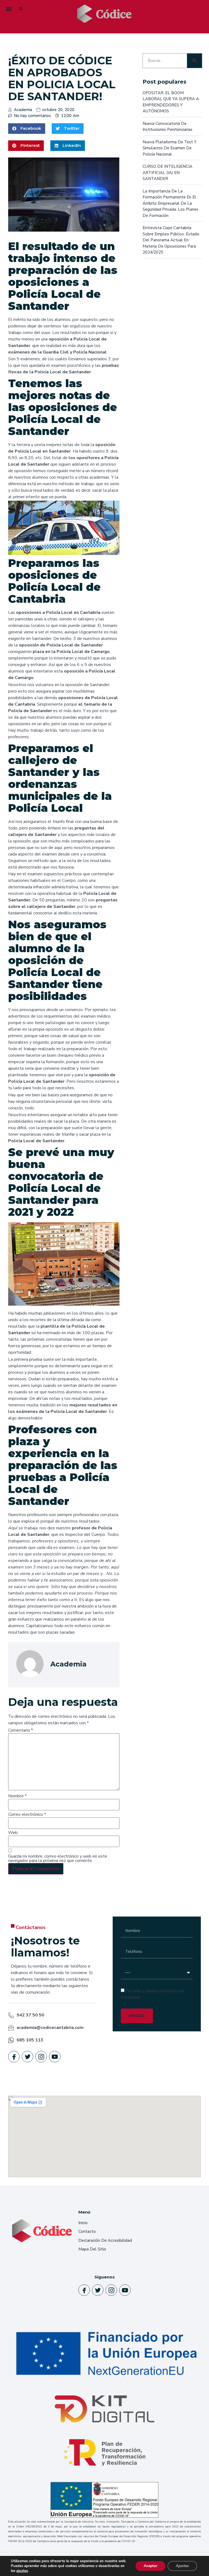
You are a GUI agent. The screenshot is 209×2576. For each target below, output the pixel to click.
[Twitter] (27, 2057)
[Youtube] (55, 2057)
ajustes (22, 2571)
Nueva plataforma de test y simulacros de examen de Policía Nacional (170, 148)
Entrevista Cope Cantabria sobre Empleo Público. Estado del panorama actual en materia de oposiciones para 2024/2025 (171, 240)
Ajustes (182, 2566)
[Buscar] (194, 61)
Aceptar (150, 2566)
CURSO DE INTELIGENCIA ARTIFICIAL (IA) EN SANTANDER (167, 173)
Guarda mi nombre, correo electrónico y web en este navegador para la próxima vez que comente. (58, 1858)
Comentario (21, 1730)
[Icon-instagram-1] (41, 2057)
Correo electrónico (27, 1814)
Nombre (17, 1796)
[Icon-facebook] (14, 2057)
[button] (9, 9)
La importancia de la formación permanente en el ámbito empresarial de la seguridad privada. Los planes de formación (170, 203)
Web (13, 1833)
